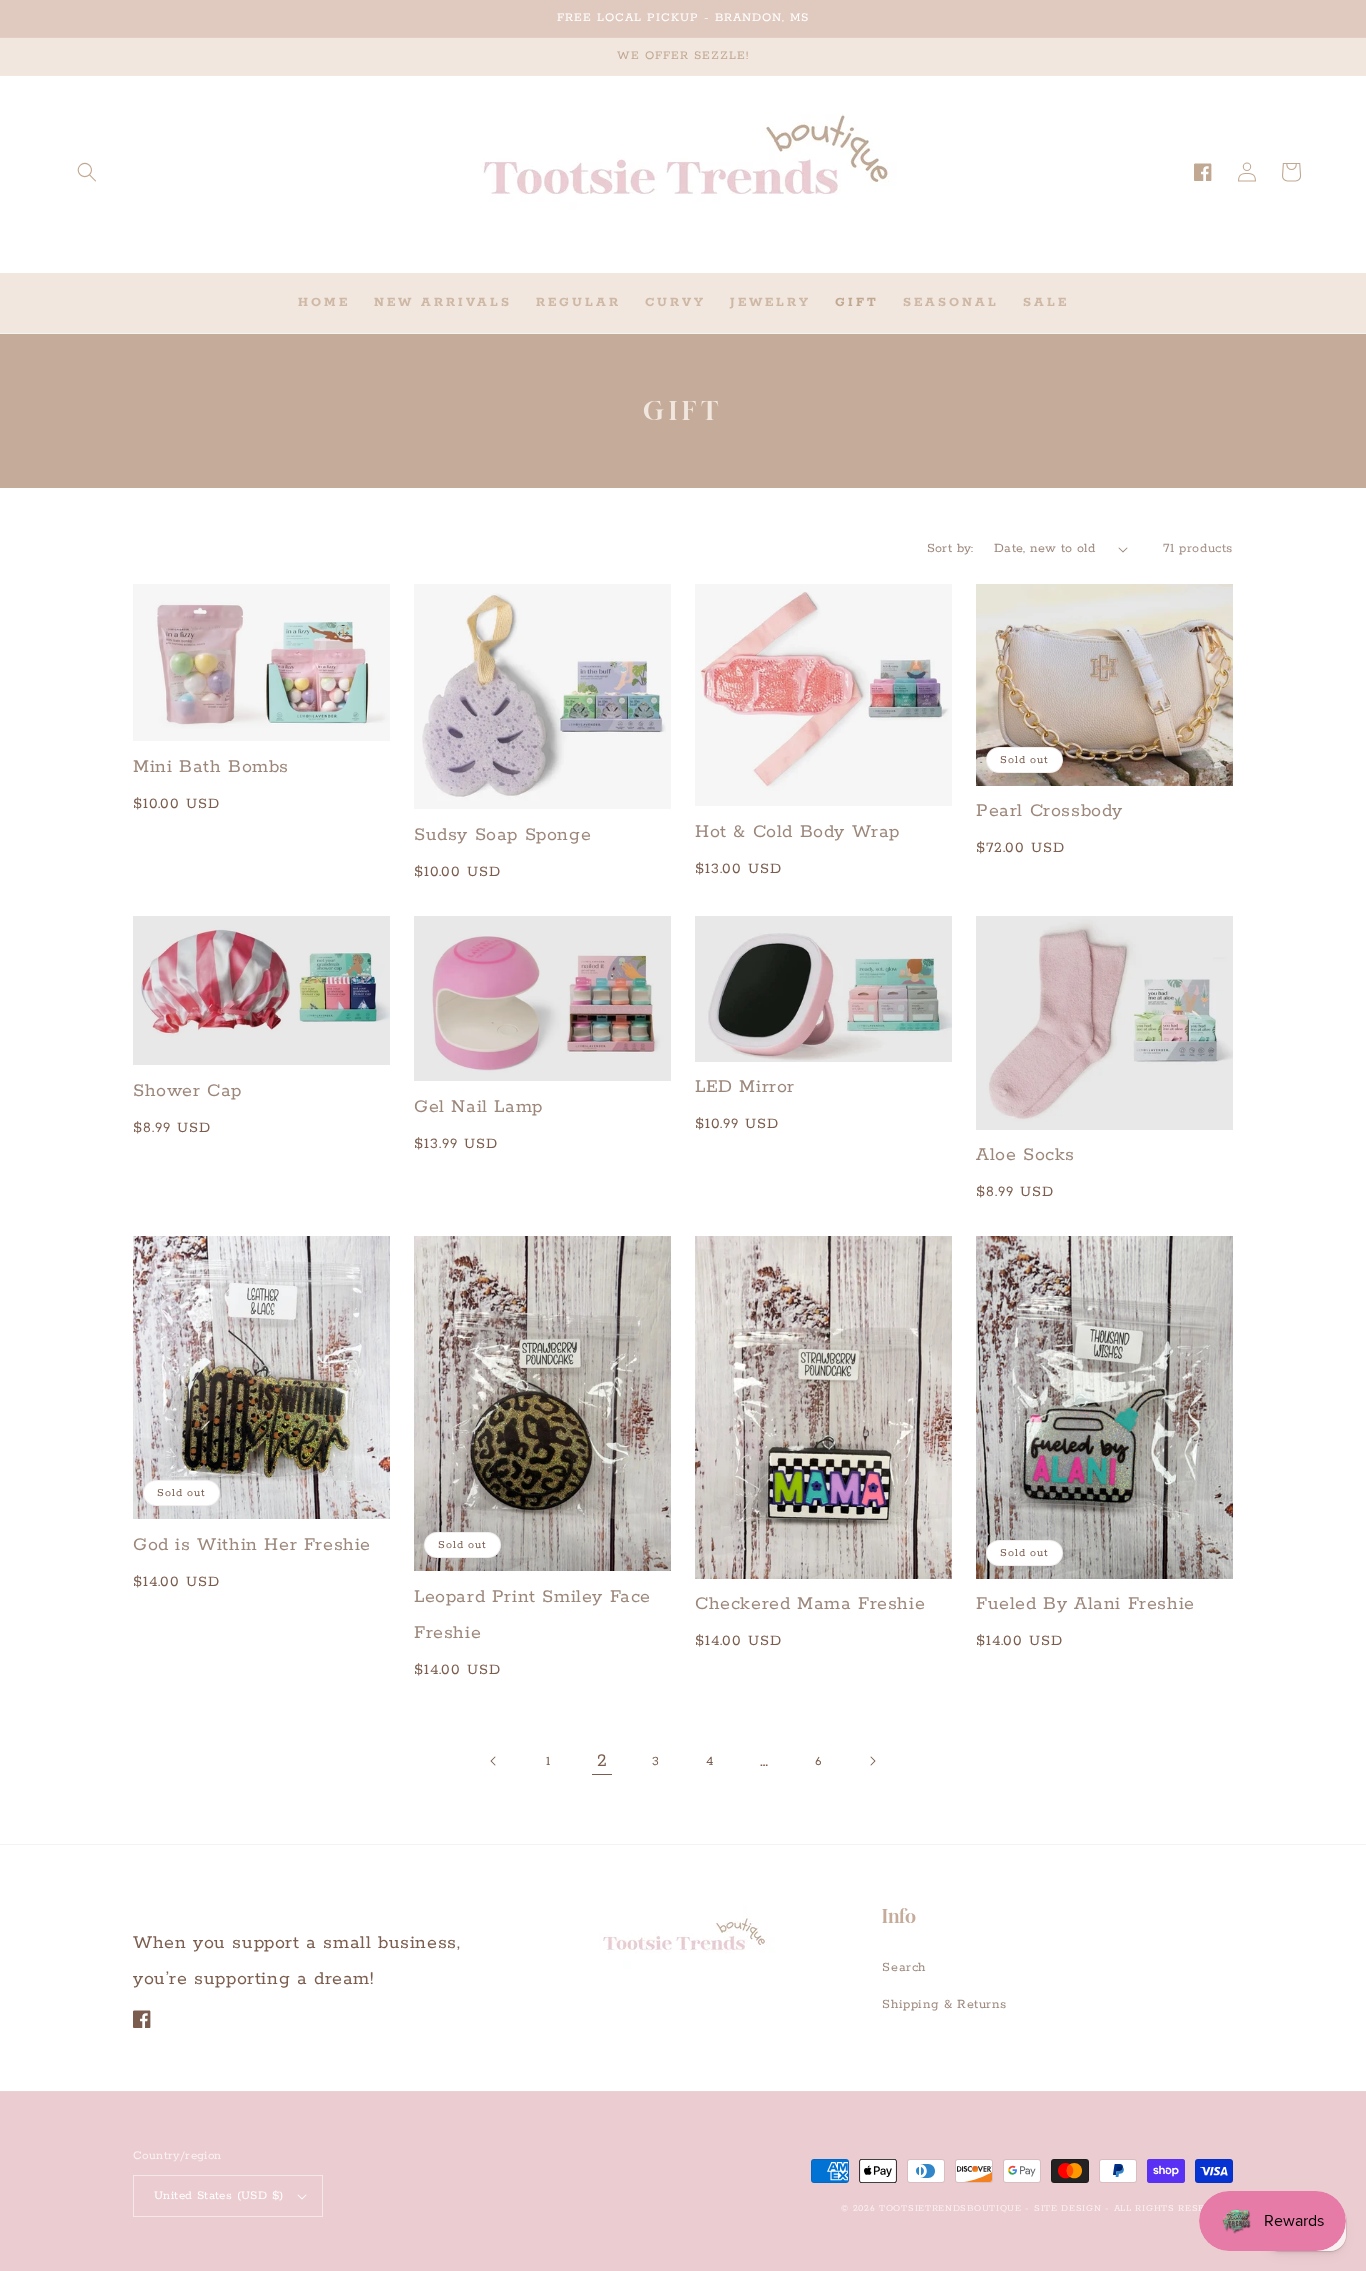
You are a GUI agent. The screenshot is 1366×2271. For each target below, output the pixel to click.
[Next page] (872, 1761)
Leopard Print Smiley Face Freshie (532, 1615)
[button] (87, 172)
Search (904, 1967)
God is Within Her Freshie (252, 1545)
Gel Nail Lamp (478, 1107)
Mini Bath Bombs (211, 767)
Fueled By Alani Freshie (1085, 1604)
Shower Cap (187, 1091)
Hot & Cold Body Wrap (797, 832)
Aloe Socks (1025, 1155)
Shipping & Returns (944, 2004)
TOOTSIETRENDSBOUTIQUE (950, 2208)
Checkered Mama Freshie (810, 1604)
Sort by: (950, 548)
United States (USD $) (218, 2195)
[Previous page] (494, 1761)
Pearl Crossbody (1049, 811)
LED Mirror (745, 1087)
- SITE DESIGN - (1069, 2208)
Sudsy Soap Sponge (502, 835)
